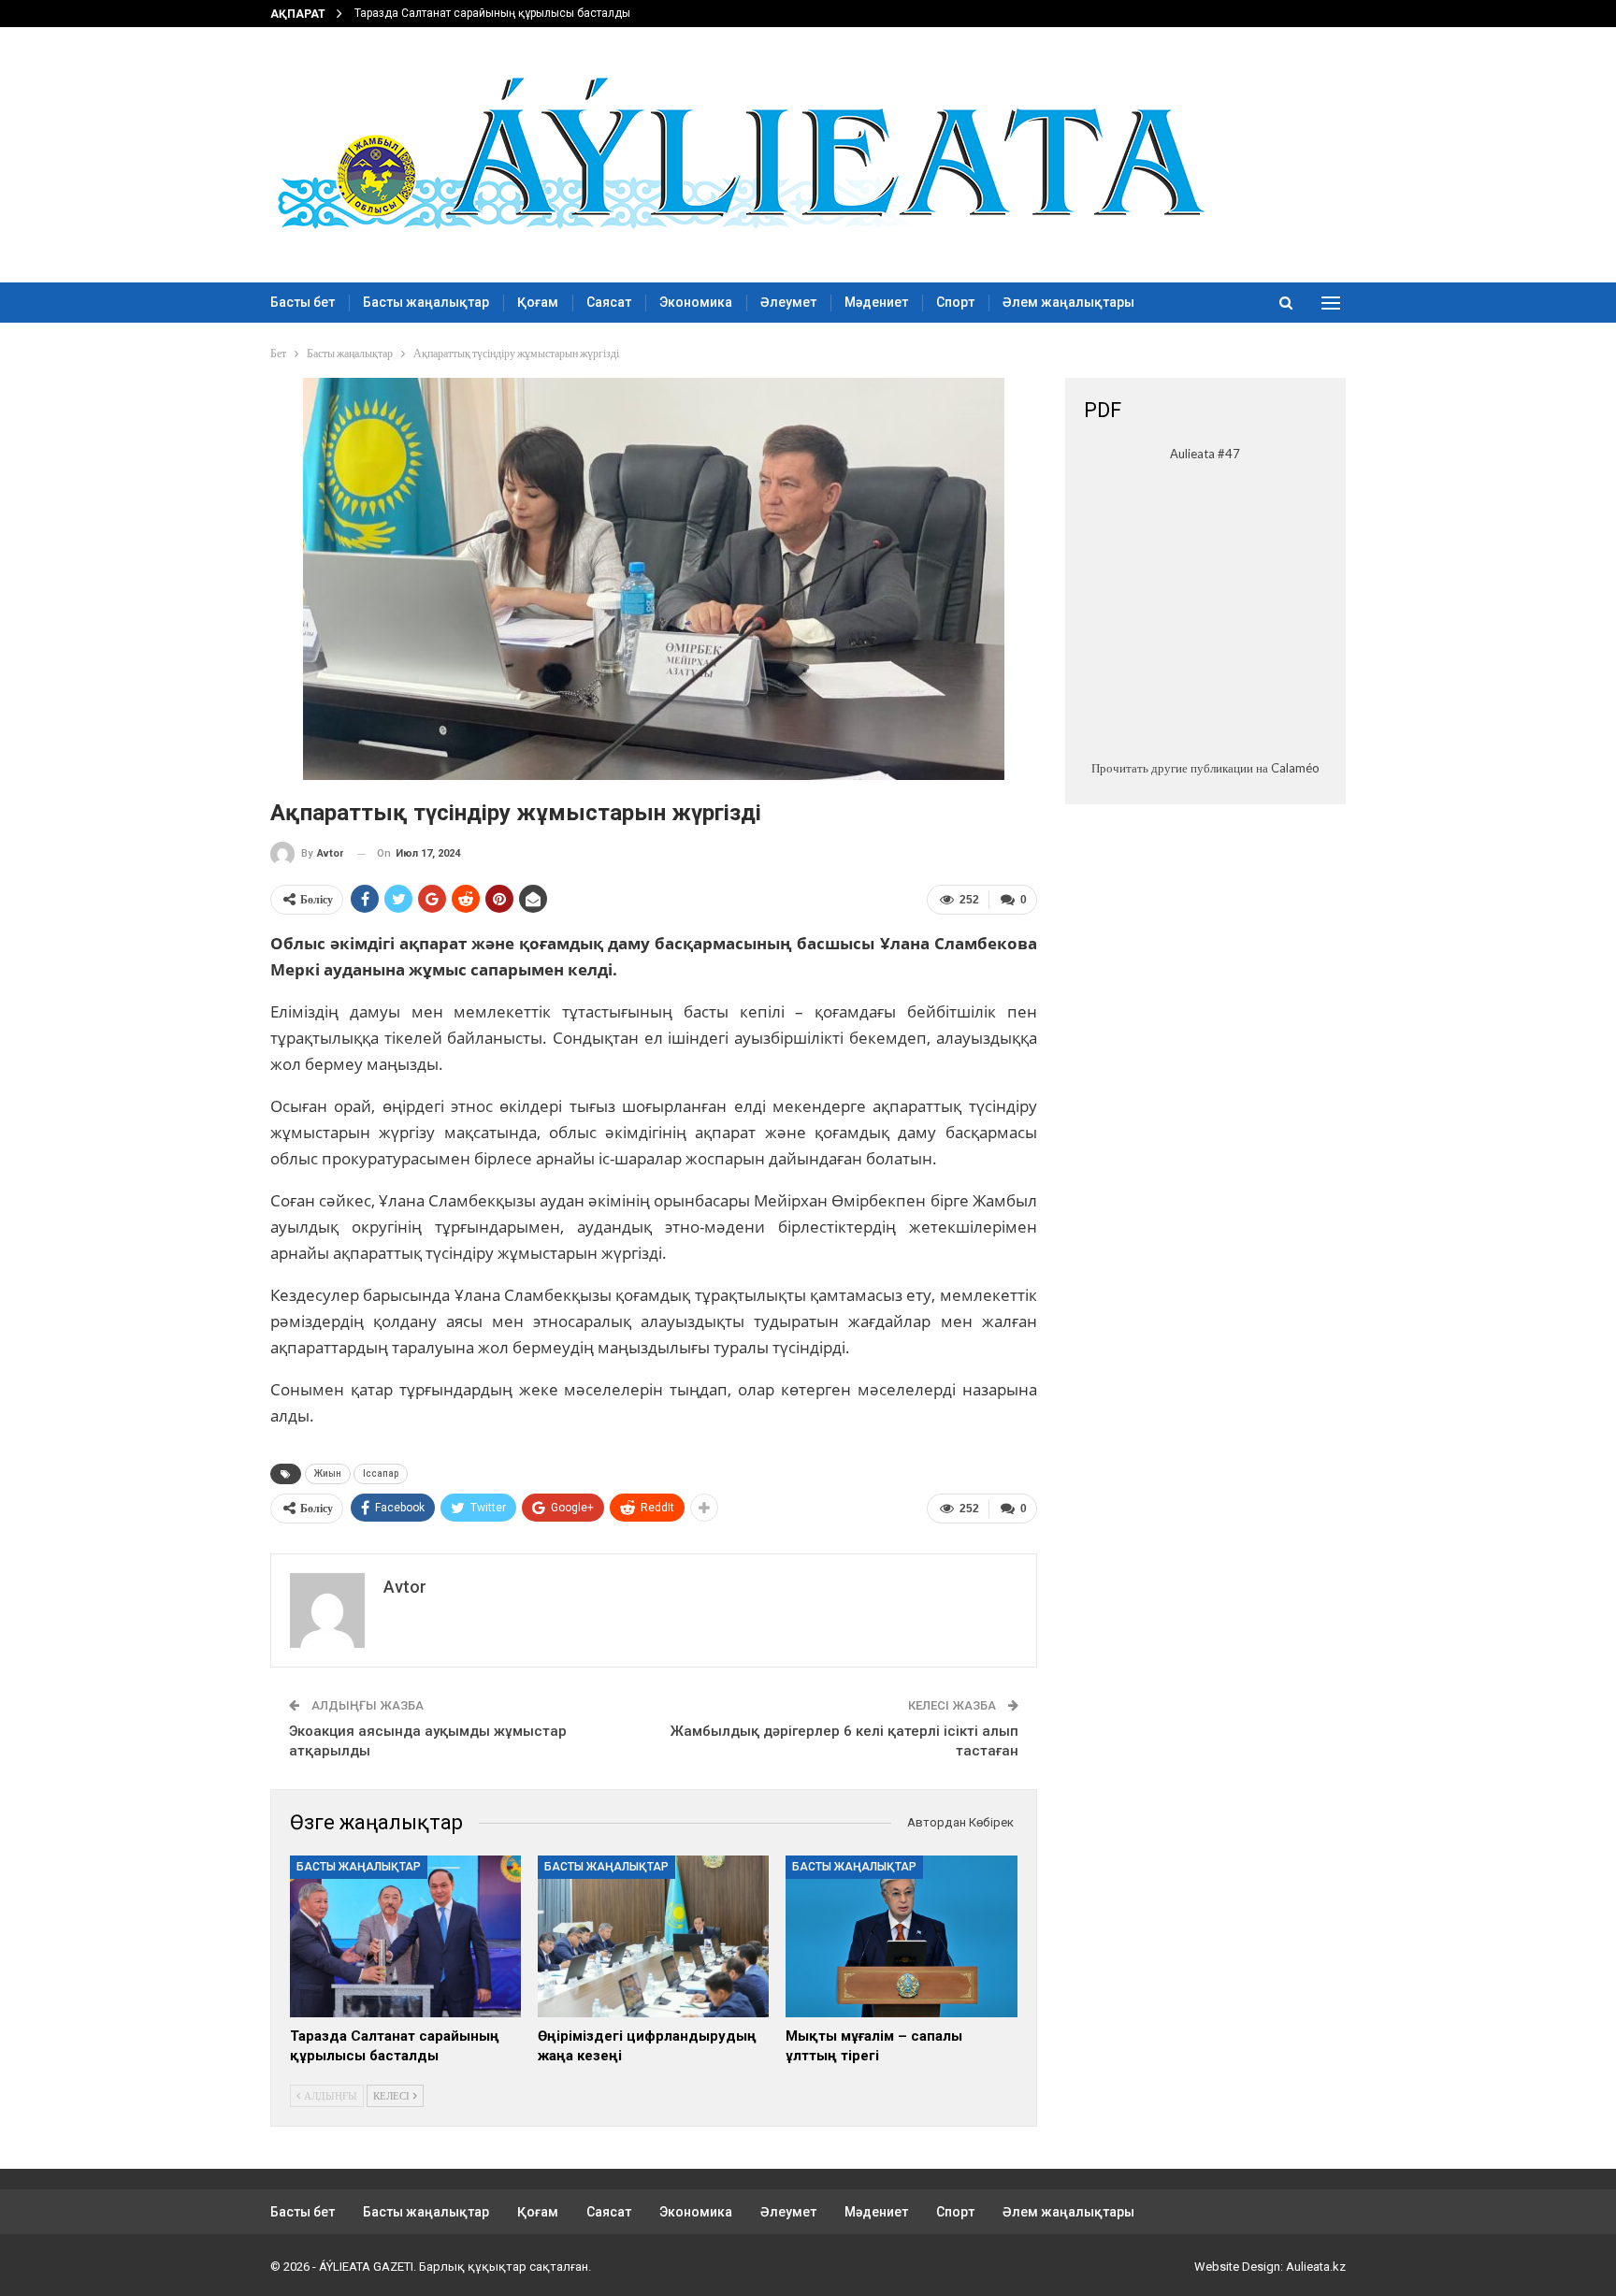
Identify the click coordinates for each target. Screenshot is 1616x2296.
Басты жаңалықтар (426, 302)
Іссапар (381, 1473)
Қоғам (538, 302)
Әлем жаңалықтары (1068, 302)
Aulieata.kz (1316, 2267)
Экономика (696, 302)
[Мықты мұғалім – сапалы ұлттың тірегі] (901, 1936)
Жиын (328, 1473)
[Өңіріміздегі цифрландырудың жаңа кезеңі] (653, 1936)
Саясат (609, 302)
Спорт (955, 302)
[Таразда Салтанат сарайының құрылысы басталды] (405, 1936)
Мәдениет (876, 302)
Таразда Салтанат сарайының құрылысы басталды (492, 13)
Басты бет (303, 302)
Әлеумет (788, 302)
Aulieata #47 (1205, 454)
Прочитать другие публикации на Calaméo (1205, 768)
